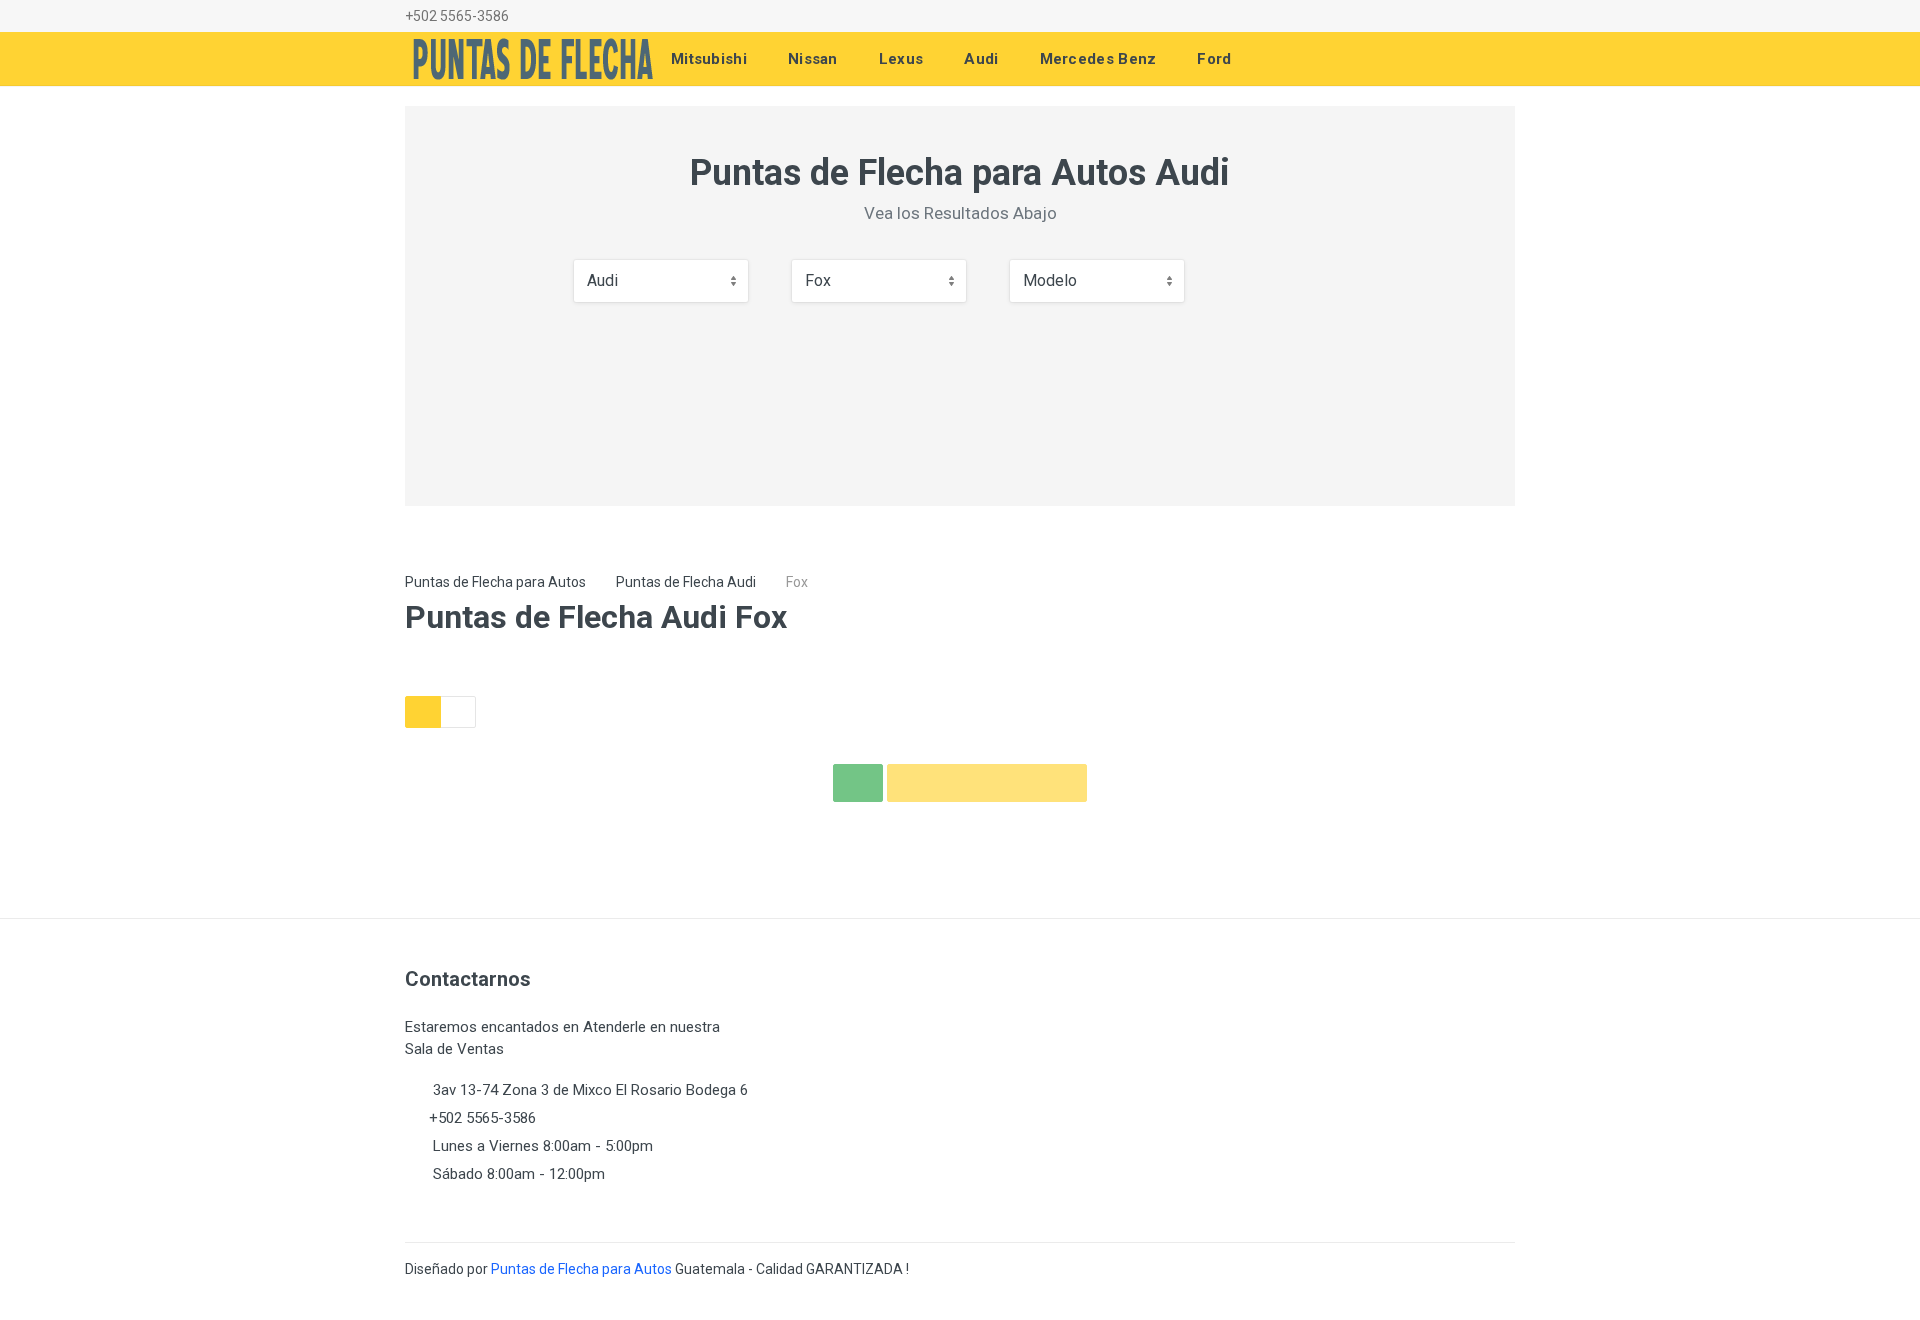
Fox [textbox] (818, 280)
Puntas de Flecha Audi (686, 582)
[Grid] (423, 712)
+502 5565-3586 (457, 16)
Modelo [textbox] (1050, 280)
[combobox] (661, 281)
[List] (458, 712)
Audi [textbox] (602, 280)
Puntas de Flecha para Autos (495, 582)
